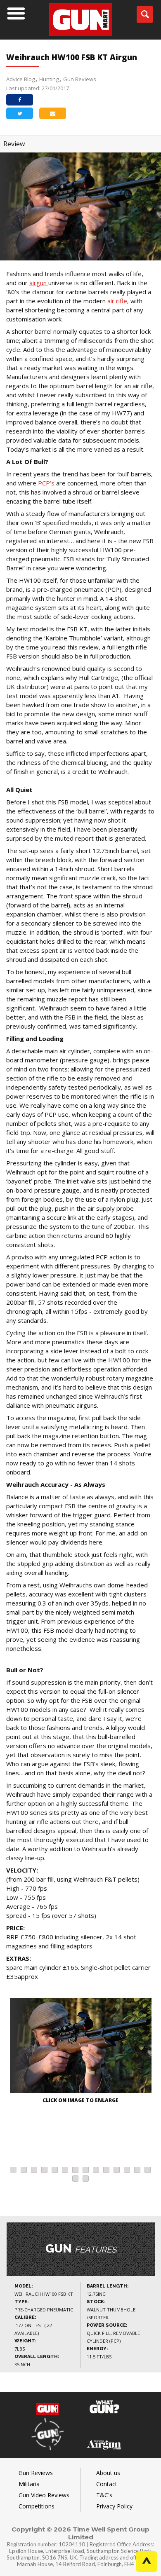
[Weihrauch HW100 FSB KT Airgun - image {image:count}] (80, 2047)
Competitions (37, 2506)
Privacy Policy (114, 2506)
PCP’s (47, 483)
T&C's (104, 2495)
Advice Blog (20, 79)
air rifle (117, 301)
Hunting (49, 79)
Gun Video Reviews (44, 2495)
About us (108, 2473)
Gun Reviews (80, 79)
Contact (107, 2484)
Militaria (29, 2484)
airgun (39, 283)
